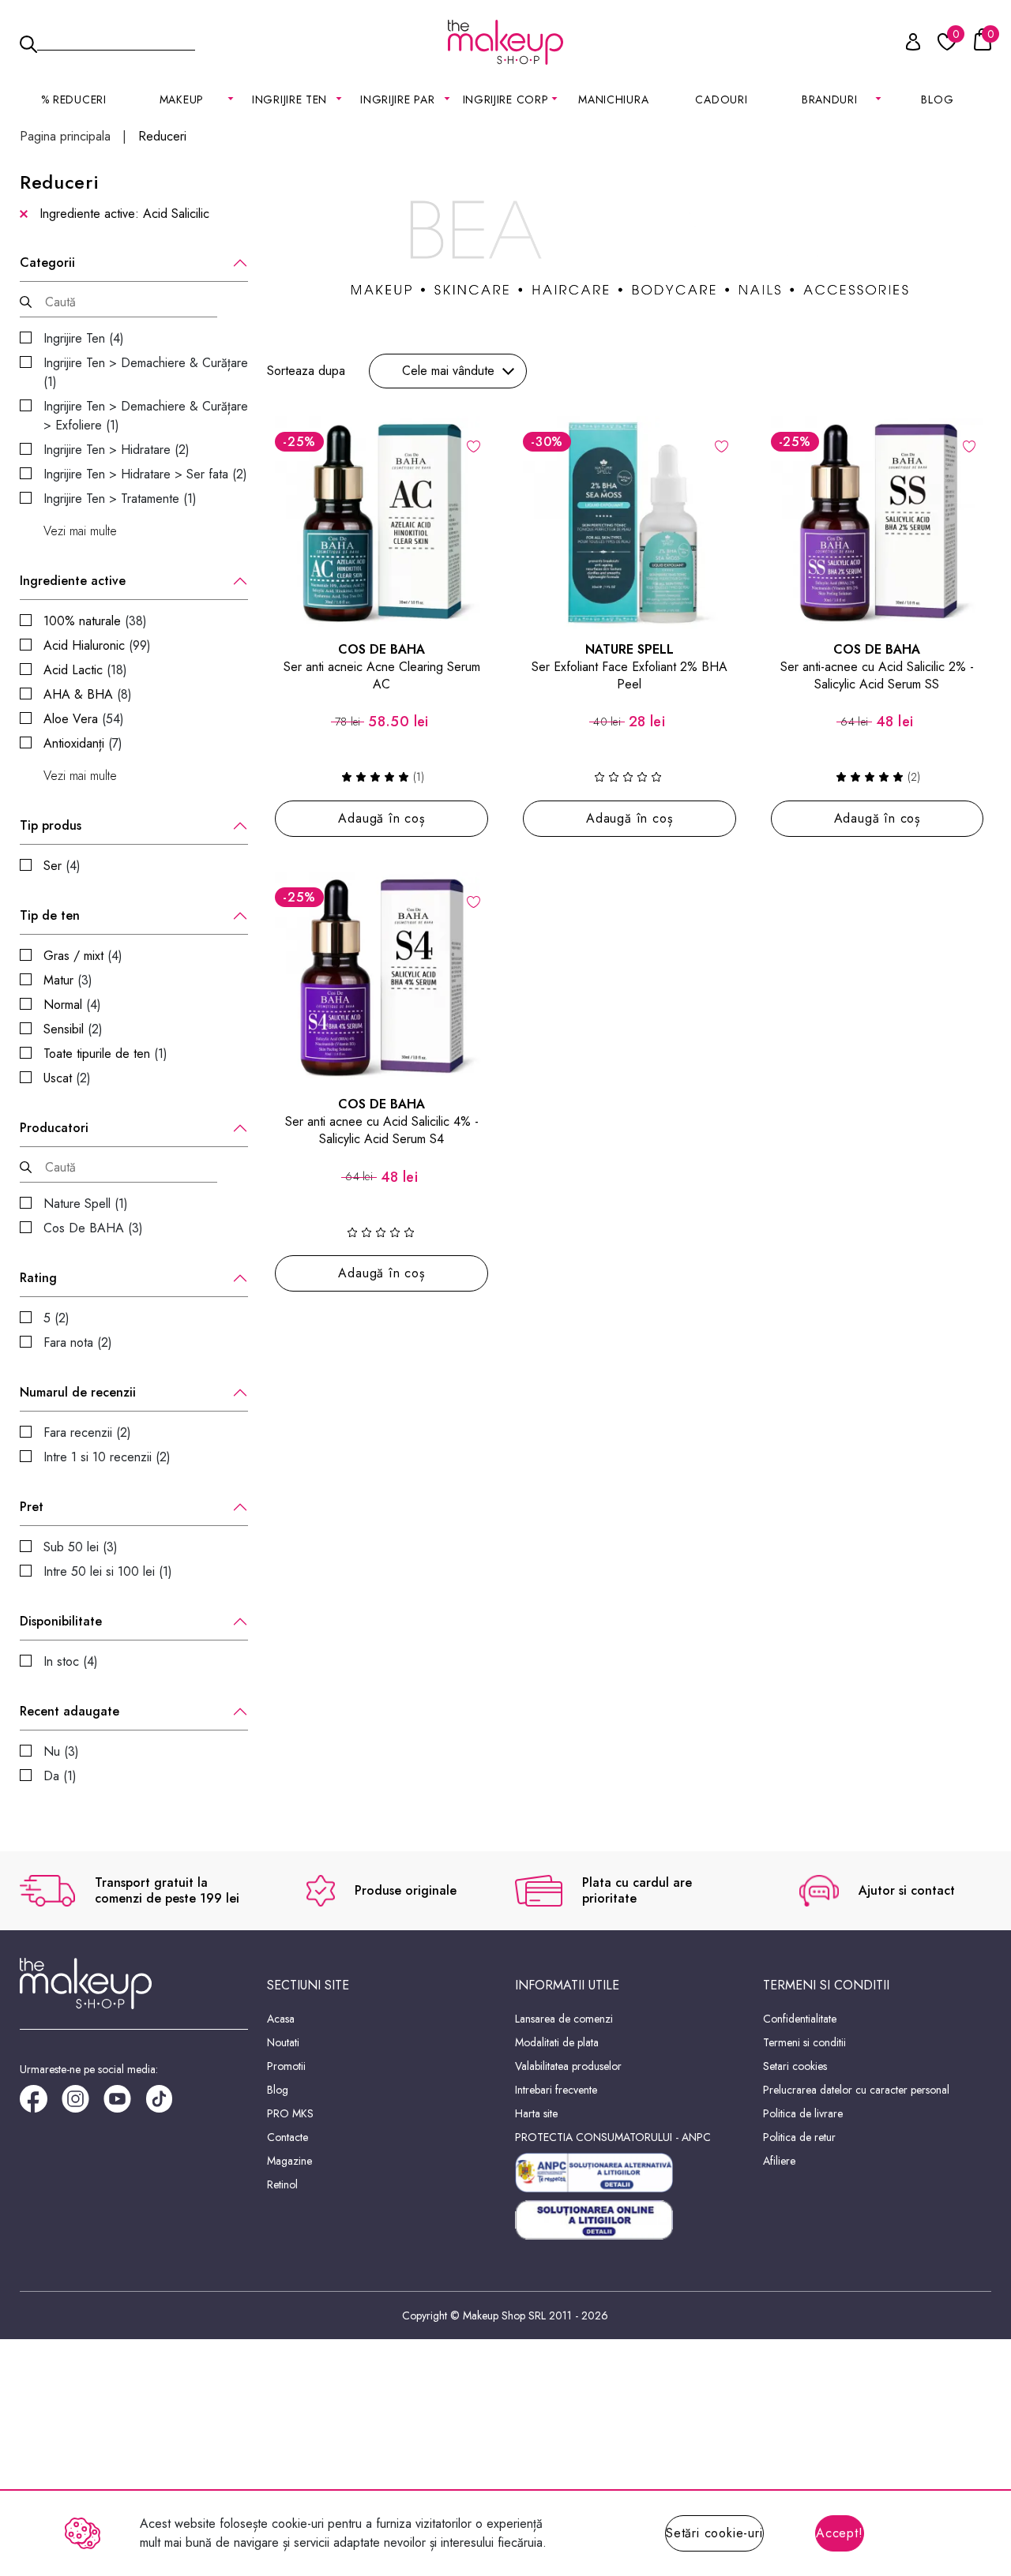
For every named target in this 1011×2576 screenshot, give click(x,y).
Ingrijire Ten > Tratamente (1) (120, 499)
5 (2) (56, 1318)
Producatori (54, 1128)
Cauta (116, 41)
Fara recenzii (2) (87, 1432)
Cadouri (721, 99)
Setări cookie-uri (714, 2533)
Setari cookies (795, 2066)
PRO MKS (290, 2113)
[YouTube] (124, 2104)
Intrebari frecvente (556, 2090)
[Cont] (904, 45)
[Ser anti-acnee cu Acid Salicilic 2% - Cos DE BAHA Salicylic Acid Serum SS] (878, 523)
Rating (38, 1278)
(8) (88, 694)
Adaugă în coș (381, 818)
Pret (32, 1507)
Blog (937, 99)
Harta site (536, 2113)
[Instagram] (83, 2104)
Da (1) (60, 1776)
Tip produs (51, 826)
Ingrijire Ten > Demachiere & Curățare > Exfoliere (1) (146, 416)
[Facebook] (41, 2104)
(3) (68, 980)
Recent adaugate (70, 1712)
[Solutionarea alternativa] (630, 2173)
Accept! (840, 2533)
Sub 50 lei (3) (81, 1547)
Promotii (286, 2066)
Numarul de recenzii (78, 1393)
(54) (84, 719)
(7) (83, 743)
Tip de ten (50, 916)
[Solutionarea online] (630, 2220)
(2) (73, 1029)
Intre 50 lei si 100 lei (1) (108, 1571)
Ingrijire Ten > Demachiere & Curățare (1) (146, 372)
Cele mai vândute (448, 371)
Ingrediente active (73, 581)
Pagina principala (65, 137)
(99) (97, 645)
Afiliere (779, 2161)
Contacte (288, 2137)
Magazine (289, 2161)
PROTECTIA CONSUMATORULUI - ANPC (613, 2137)
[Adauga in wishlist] (474, 445)
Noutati (283, 2042)
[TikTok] (166, 2104)
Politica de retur (799, 2137)
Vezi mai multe (80, 531)
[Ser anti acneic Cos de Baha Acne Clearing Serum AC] (381, 523)
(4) (62, 866)
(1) (105, 1054)
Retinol (282, 2184)
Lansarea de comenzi (564, 2019)
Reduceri (162, 137)
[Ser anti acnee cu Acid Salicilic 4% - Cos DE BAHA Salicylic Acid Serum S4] (381, 978)
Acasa (281, 2019)
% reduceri (74, 99)
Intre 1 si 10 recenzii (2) (107, 1457)
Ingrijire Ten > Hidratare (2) (117, 450)
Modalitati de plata (557, 2042)
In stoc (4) (71, 1661)
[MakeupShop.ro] (505, 42)
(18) (85, 670)
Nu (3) (61, 1751)
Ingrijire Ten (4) (84, 338)
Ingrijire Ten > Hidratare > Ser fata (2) (145, 474)
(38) (95, 621)
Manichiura (613, 99)
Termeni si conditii (804, 2042)
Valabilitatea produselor (568, 2066)
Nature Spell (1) (86, 1204)
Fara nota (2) (78, 1342)
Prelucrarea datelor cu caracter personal (856, 2090)
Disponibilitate (61, 1622)
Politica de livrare (803, 2113)
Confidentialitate (800, 2019)
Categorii (47, 263)
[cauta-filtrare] (26, 302)
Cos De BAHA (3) (93, 1228)
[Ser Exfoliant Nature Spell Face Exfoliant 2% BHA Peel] (630, 523)
